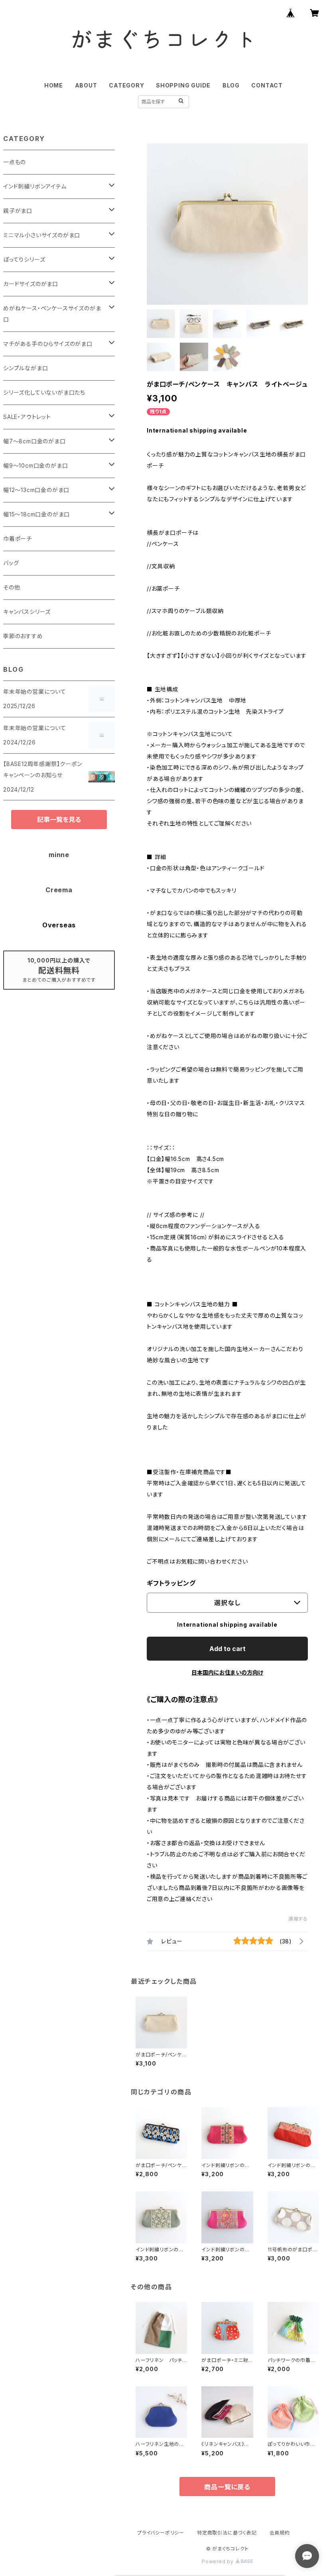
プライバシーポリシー (161, 2533)
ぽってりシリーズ (24, 259)
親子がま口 (18, 211)
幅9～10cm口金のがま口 (35, 465)
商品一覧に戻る (227, 2487)
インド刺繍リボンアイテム (35, 186)
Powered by (219, 2561)
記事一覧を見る (59, 820)
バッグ (11, 563)
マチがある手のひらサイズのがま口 (48, 344)
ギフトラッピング (171, 1583)
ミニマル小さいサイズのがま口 (42, 235)
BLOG (231, 85)
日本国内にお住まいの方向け (227, 1672)
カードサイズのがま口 (31, 284)
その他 (12, 587)
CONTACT (267, 85)
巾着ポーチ (18, 539)
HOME (54, 85)
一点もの (15, 162)
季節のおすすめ (23, 636)
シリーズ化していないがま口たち (44, 392)
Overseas (59, 925)
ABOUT (86, 85)
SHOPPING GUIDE (183, 85)
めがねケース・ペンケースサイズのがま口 (52, 314)
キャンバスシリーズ (27, 612)
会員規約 (280, 2533)
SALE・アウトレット (27, 417)
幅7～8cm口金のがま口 (34, 441)
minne (59, 855)
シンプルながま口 (26, 368)
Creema (59, 890)
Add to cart (228, 1649)
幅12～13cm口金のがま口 (36, 490)
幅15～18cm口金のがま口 (36, 514)
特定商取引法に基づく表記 (227, 2533)
